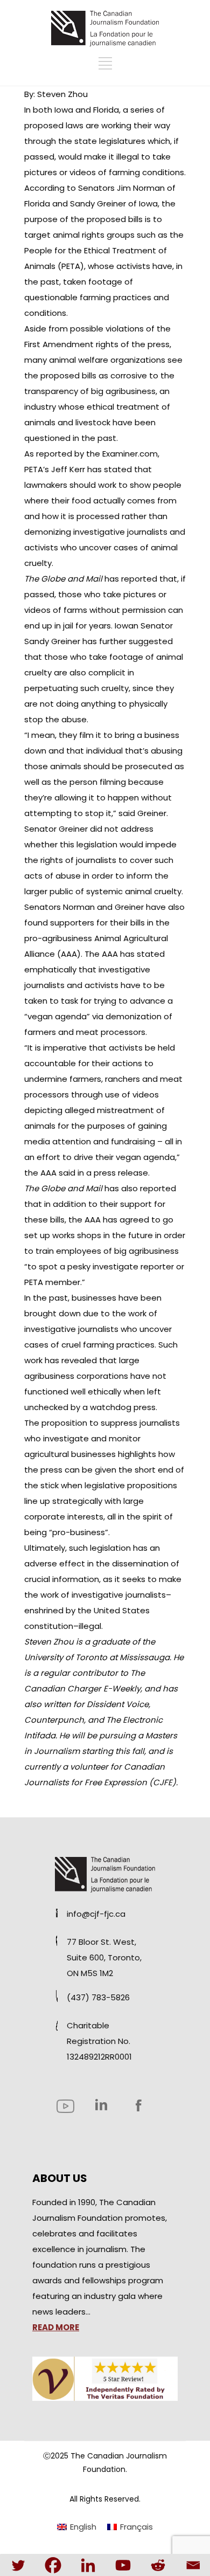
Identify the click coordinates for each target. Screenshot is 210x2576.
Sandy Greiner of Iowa (113, 203)
